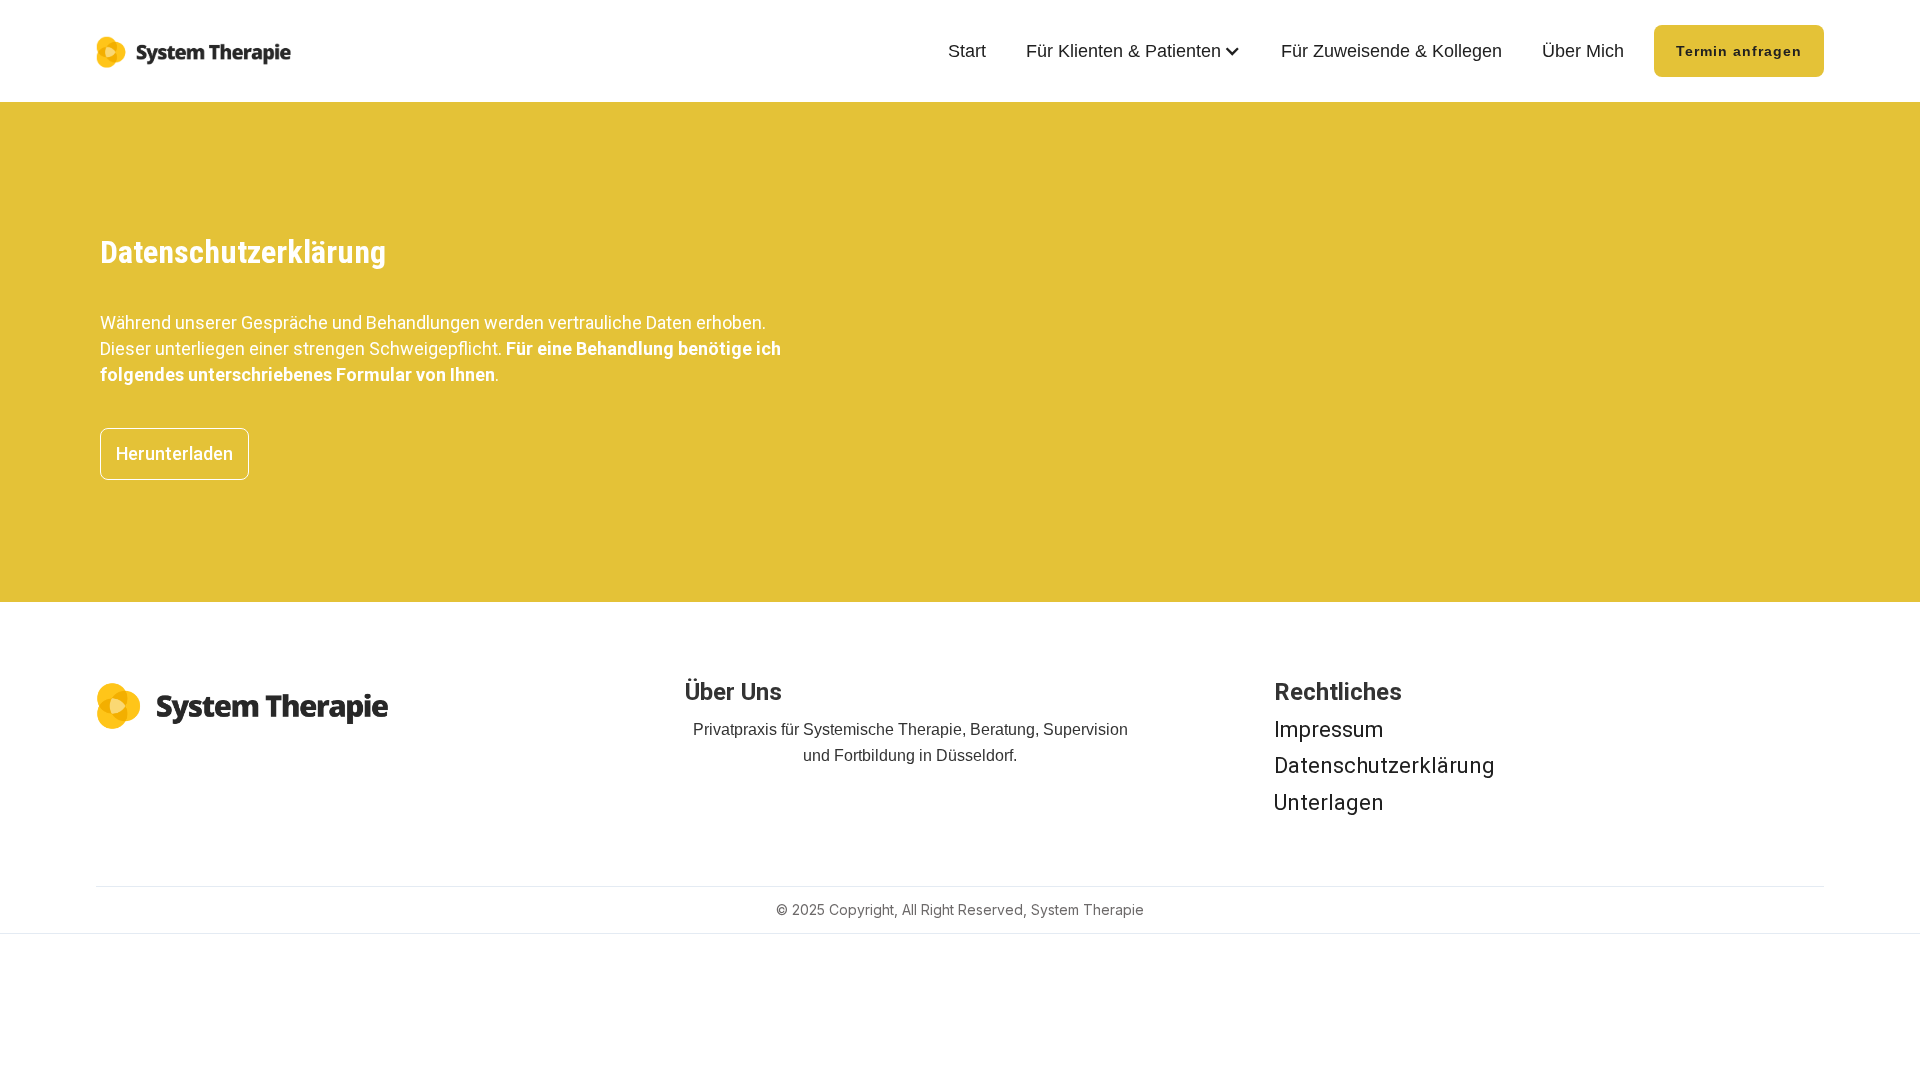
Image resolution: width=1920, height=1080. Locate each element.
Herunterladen (174, 453)
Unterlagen (1329, 802)
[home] (196, 44)
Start (967, 51)
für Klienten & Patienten (1123, 51)
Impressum (1329, 729)
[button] (1133, 51)
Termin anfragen (1739, 51)
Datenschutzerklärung (1384, 765)
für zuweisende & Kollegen (1391, 51)
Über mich (1583, 51)
